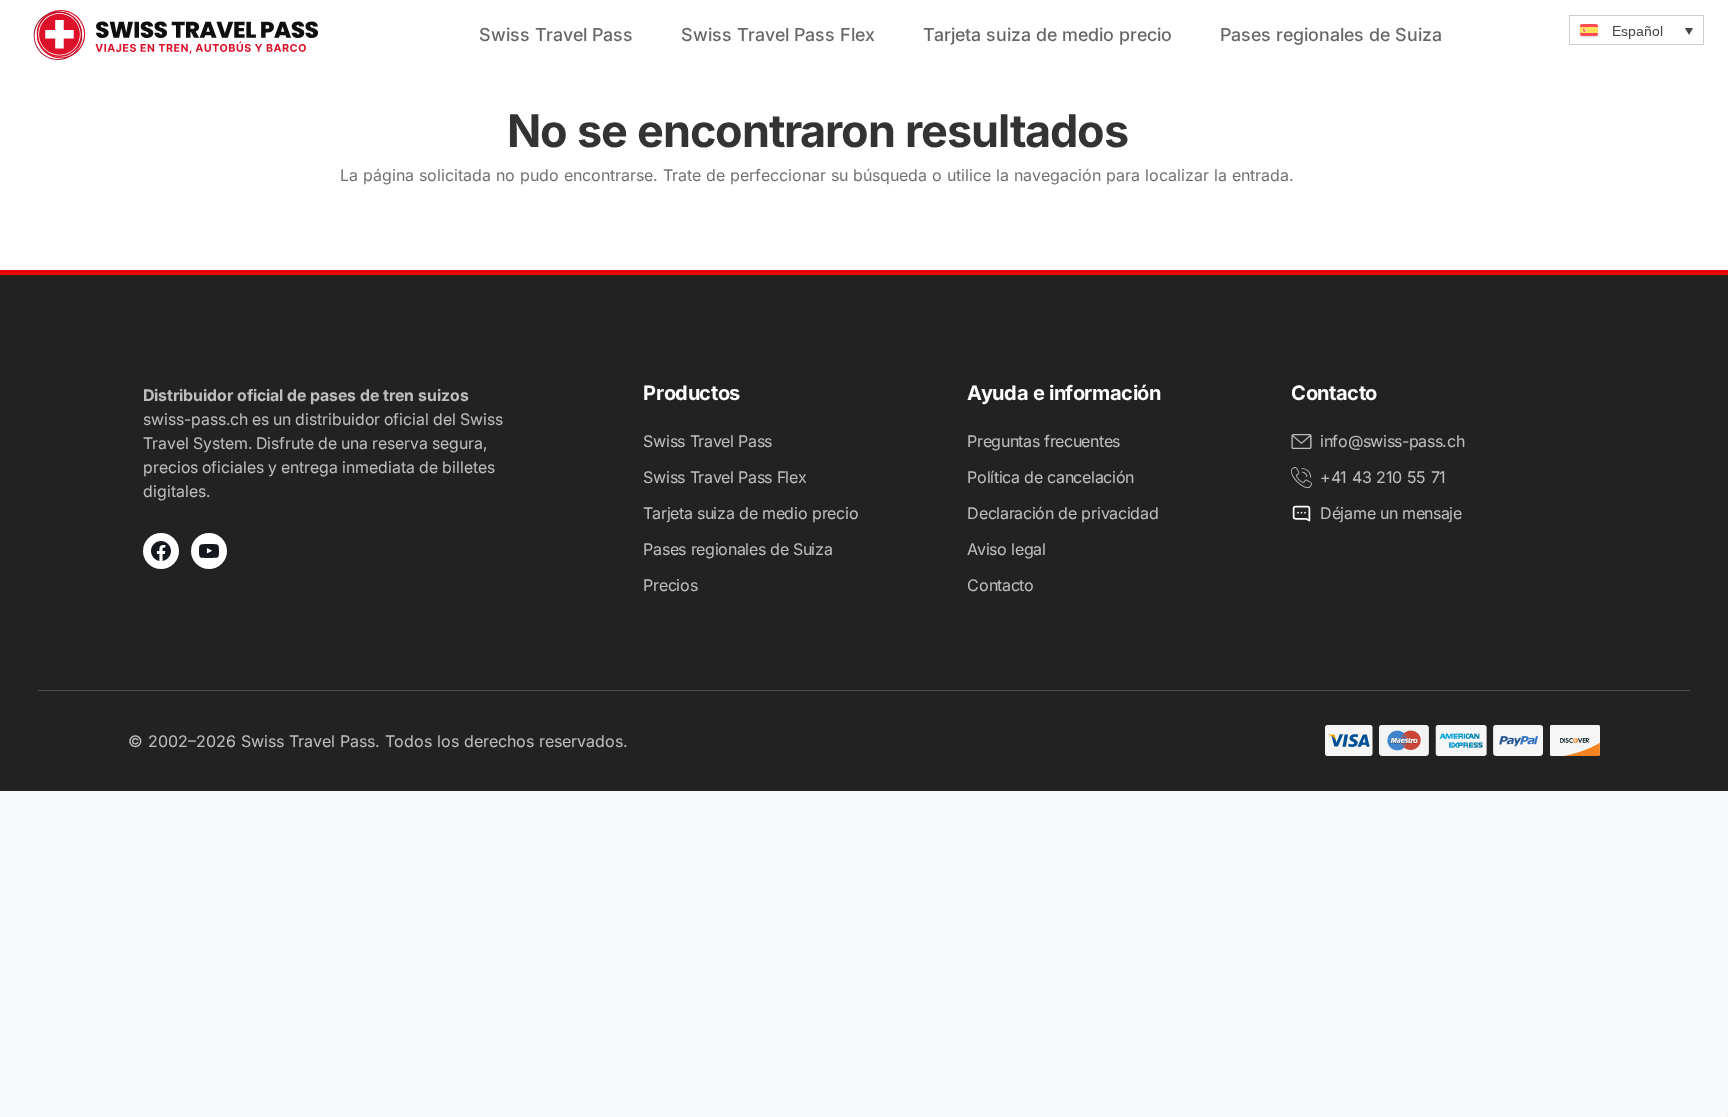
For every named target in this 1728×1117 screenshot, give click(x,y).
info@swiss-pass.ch (1392, 441)
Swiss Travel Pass (556, 34)
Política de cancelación (1050, 477)
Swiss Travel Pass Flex (778, 34)
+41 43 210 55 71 (1383, 477)
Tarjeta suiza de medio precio (1047, 34)
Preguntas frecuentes (1043, 441)
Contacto (1000, 585)
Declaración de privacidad (1062, 513)
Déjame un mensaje (1391, 513)
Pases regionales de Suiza (1331, 34)
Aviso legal (1006, 549)
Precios (670, 585)
